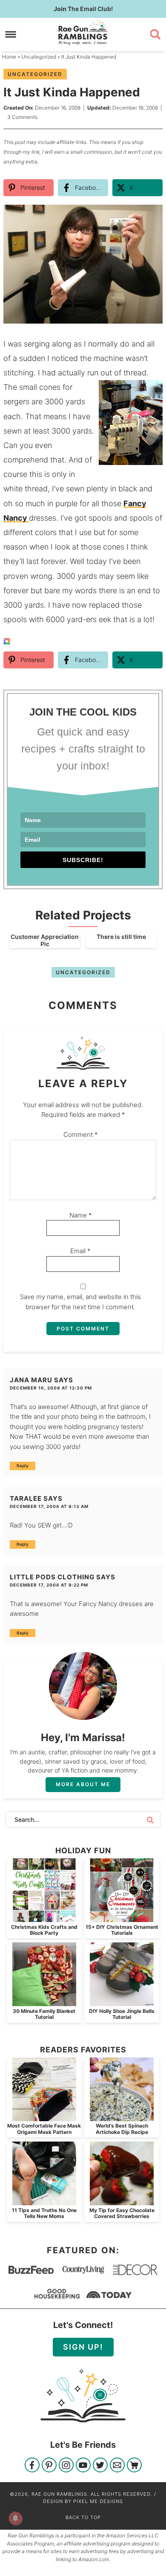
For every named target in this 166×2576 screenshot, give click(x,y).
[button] (150, 217)
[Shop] (134, 2466)
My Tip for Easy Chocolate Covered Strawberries (122, 2213)
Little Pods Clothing (52, 1577)
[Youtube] (83, 2466)
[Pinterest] (49, 2466)
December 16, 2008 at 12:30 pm (51, 1388)
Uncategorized (35, 74)
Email (80, 1251)
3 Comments (22, 117)
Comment (81, 1134)
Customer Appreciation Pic (45, 940)
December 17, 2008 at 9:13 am (49, 1506)
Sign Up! (83, 2347)
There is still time (121, 937)
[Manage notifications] (15, 2518)
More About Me (83, 1784)
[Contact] (117, 2466)
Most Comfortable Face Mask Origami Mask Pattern (44, 2129)
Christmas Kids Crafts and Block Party (44, 1930)
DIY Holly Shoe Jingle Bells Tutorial (122, 2014)
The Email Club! (83, 9)
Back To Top (83, 2517)
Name (81, 1215)
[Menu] (11, 34)
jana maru (31, 1380)
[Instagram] (66, 2466)
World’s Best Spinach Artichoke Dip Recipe (122, 2129)
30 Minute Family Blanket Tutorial (44, 2014)
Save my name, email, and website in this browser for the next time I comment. (80, 1302)
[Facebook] (32, 2466)
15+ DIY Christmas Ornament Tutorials (122, 1930)
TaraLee (26, 1498)
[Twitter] (100, 2466)
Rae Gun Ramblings (83, 33)
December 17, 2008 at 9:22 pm (49, 1585)
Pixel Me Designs (98, 2501)
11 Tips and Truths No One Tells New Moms (44, 2213)
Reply (23, 1466)
